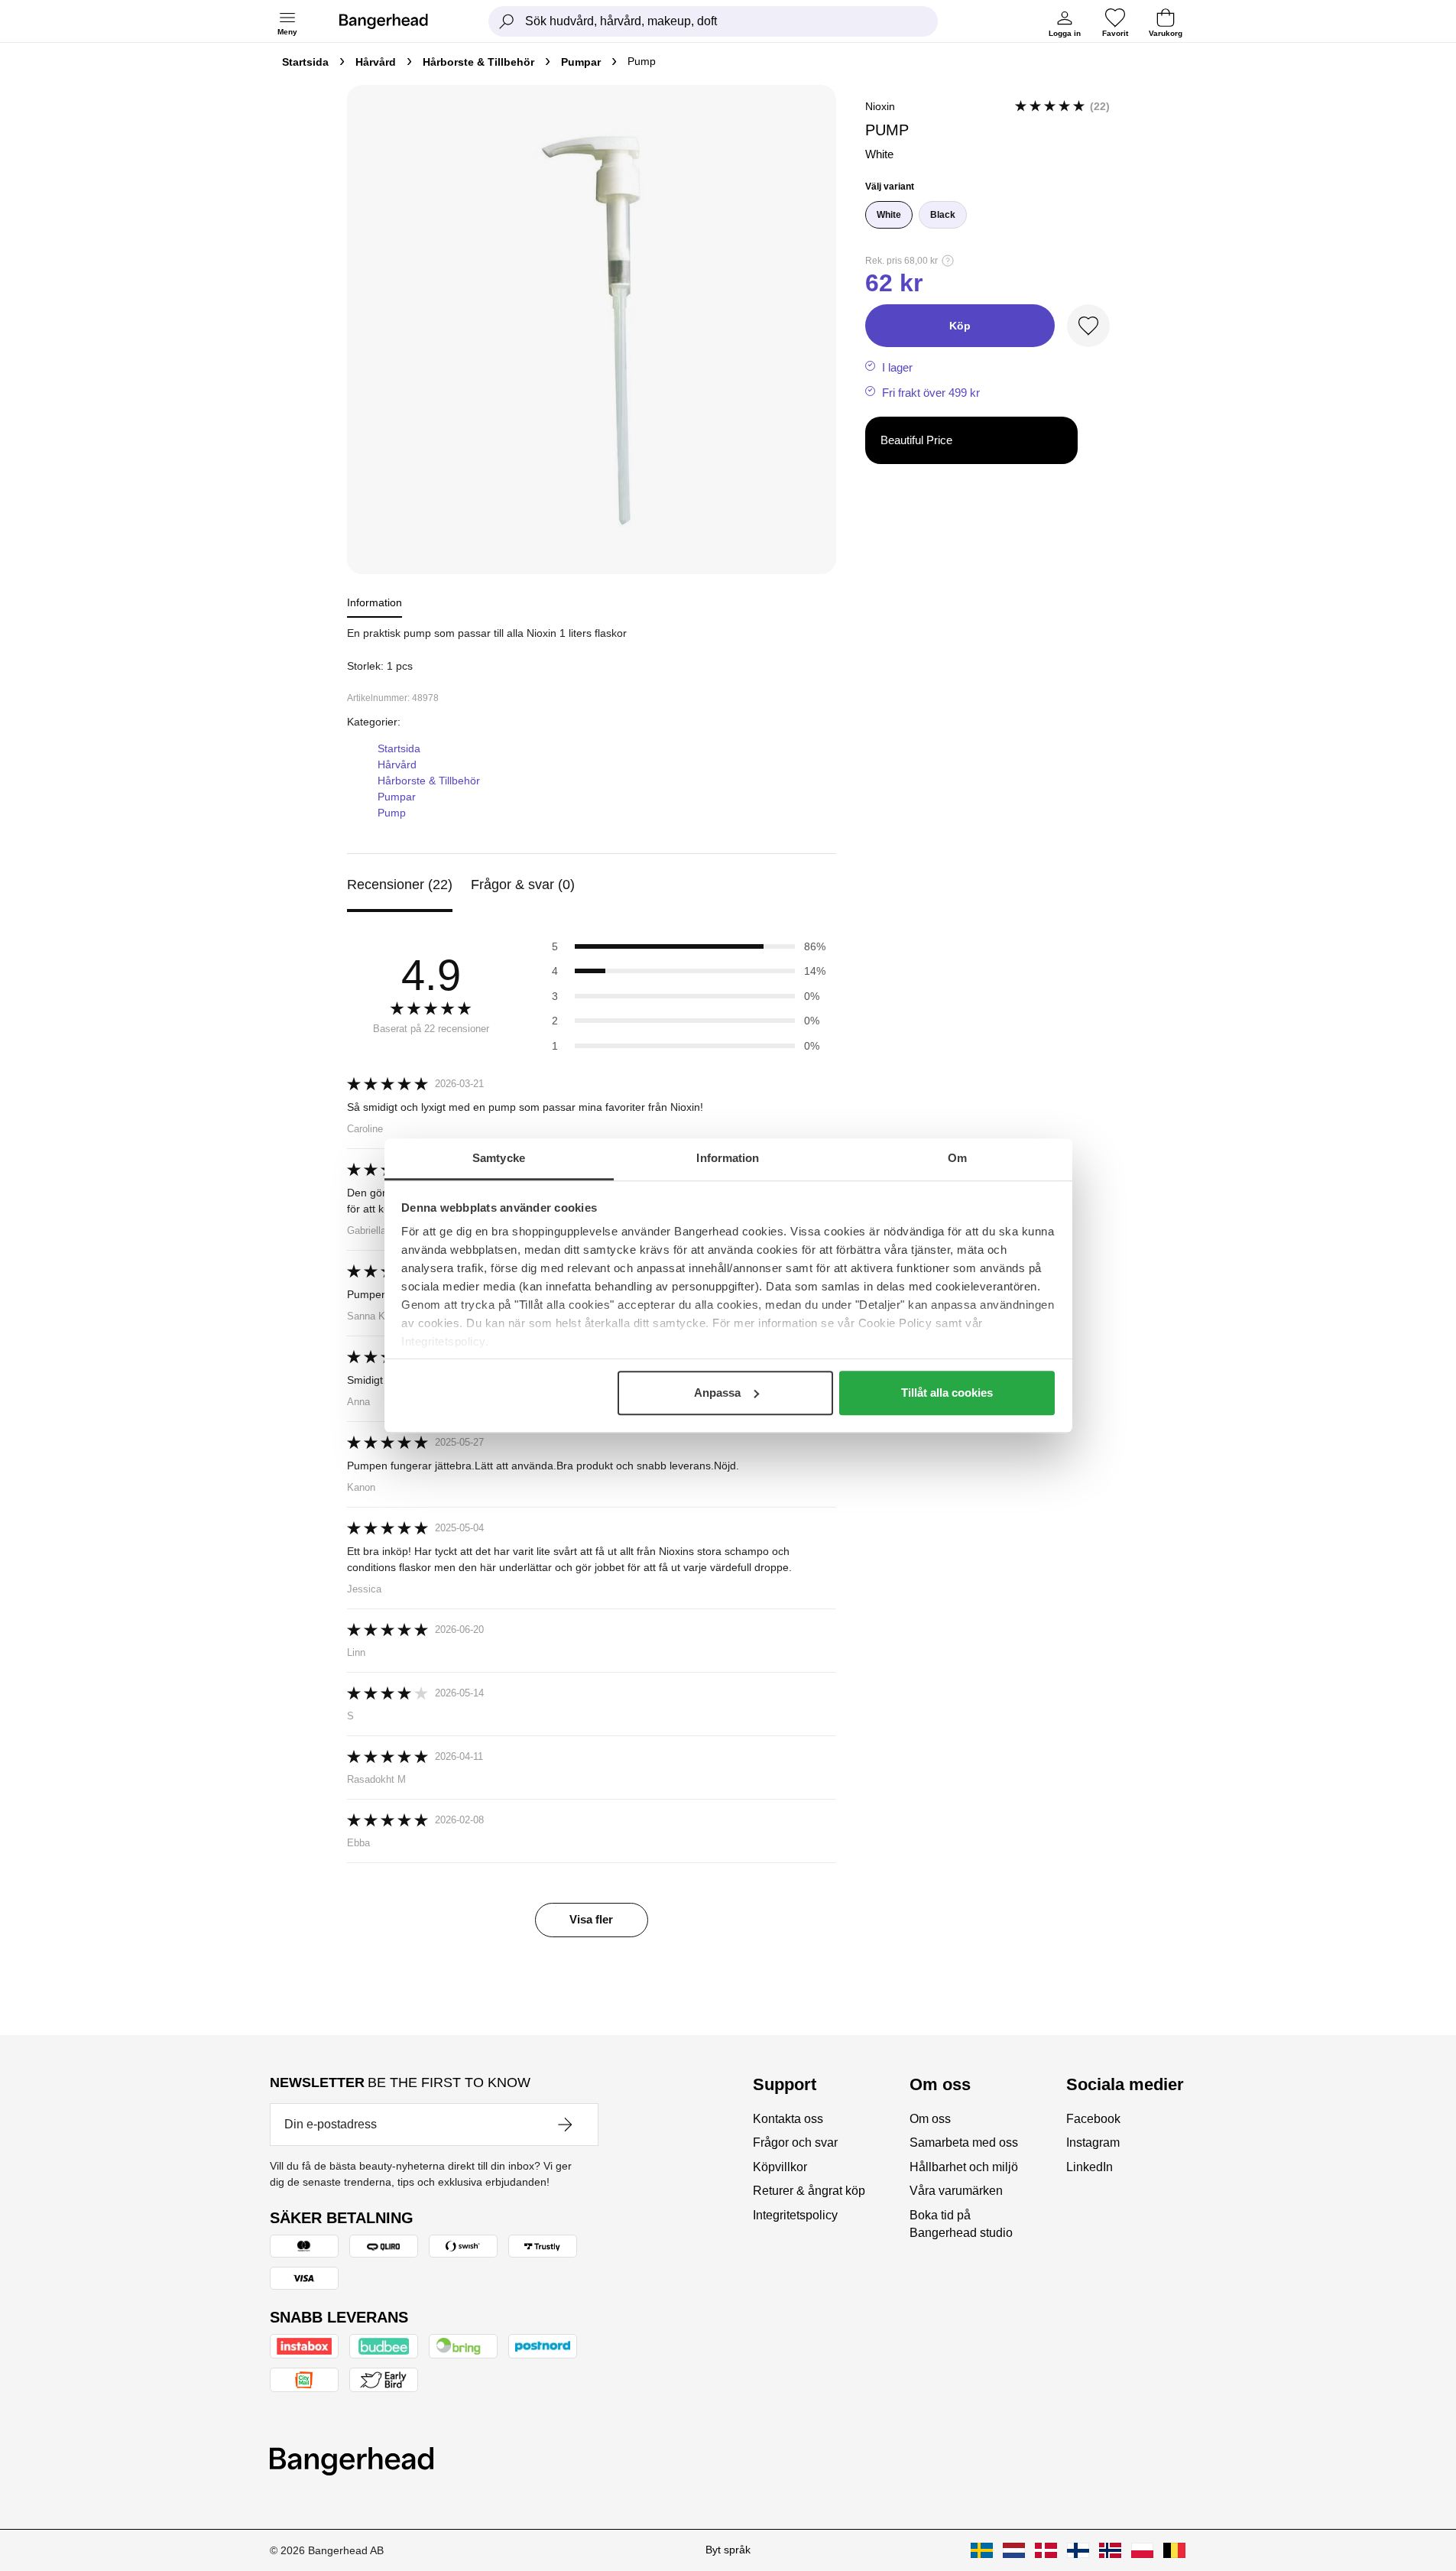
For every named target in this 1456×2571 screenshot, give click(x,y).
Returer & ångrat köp (809, 2191)
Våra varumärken (956, 2191)
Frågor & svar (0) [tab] (523, 885)
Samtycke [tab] (499, 1158)
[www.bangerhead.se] (982, 2550)
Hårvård (376, 62)
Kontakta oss (788, 2119)
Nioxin (880, 106)
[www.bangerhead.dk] (1046, 2550)
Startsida (305, 62)
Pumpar (581, 62)
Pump (392, 813)
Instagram (1093, 2142)
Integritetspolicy (795, 2215)
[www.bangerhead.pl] (1142, 2550)
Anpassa (717, 1393)
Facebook (1093, 2119)
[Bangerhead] (396, 21)
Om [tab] (957, 1158)
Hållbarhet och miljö (964, 2167)
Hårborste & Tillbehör (478, 62)
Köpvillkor (780, 2167)
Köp (960, 326)
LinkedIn (1090, 2167)
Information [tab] (728, 1158)
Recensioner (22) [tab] (400, 885)
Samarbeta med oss (964, 2142)
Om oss (930, 2119)
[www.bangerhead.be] (1174, 2550)
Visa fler (591, 1919)
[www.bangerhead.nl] (1014, 2550)
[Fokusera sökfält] (507, 21)
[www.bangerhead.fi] (1078, 2550)
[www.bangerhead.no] (1110, 2550)
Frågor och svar (795, 2142)
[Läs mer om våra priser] (948, 261)
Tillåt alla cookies (947, 1393)
